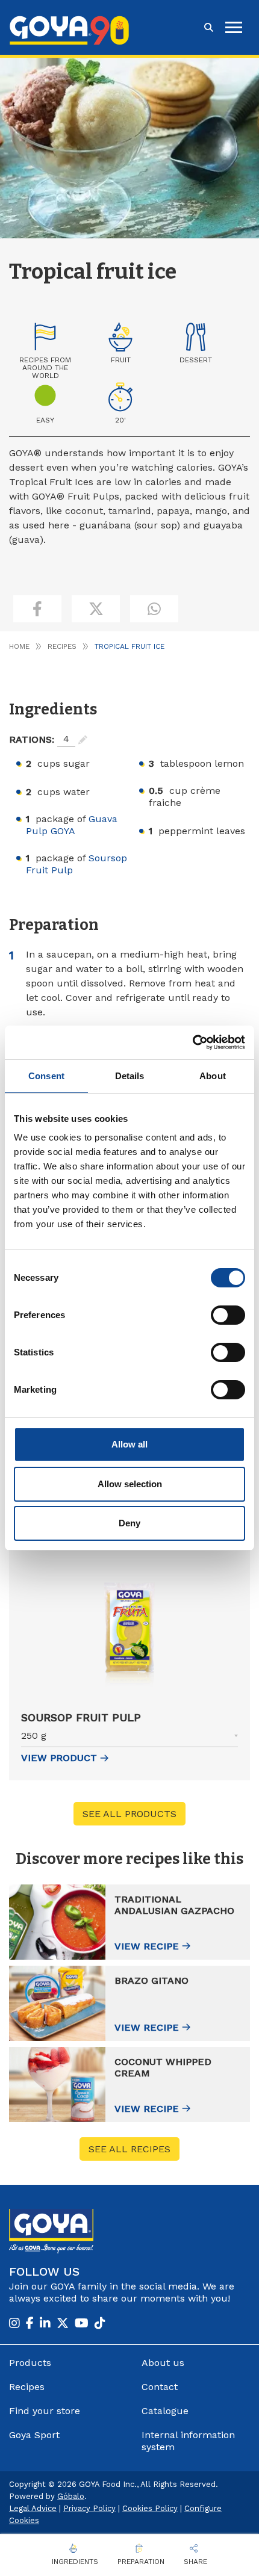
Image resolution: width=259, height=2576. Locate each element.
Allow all (129, 1444)
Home (19, 646)
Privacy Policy (89, 2508)
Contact (160, 2387)
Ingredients (75, 2562)
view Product (59, 1758)
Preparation (141, 2562)
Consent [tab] (46, 1076)
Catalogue (165, 2411)
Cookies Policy (150, 2508)
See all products (129, 1814)
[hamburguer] (234, 27)
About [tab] (213, 1076)
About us (163, 2363)
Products (30, 2363)
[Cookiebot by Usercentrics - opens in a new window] (192, 1042)
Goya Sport (34, 2435)
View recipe (147, 1946)
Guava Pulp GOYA (72, 825)
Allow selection (130, 1484)
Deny (129, 1523)
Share (195, 2562)
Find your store (45, 2411)
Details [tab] (130, 1076)
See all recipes (129, 2149)
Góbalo (71, 2496)
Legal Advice (33, 2508)
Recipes (62, 646)
